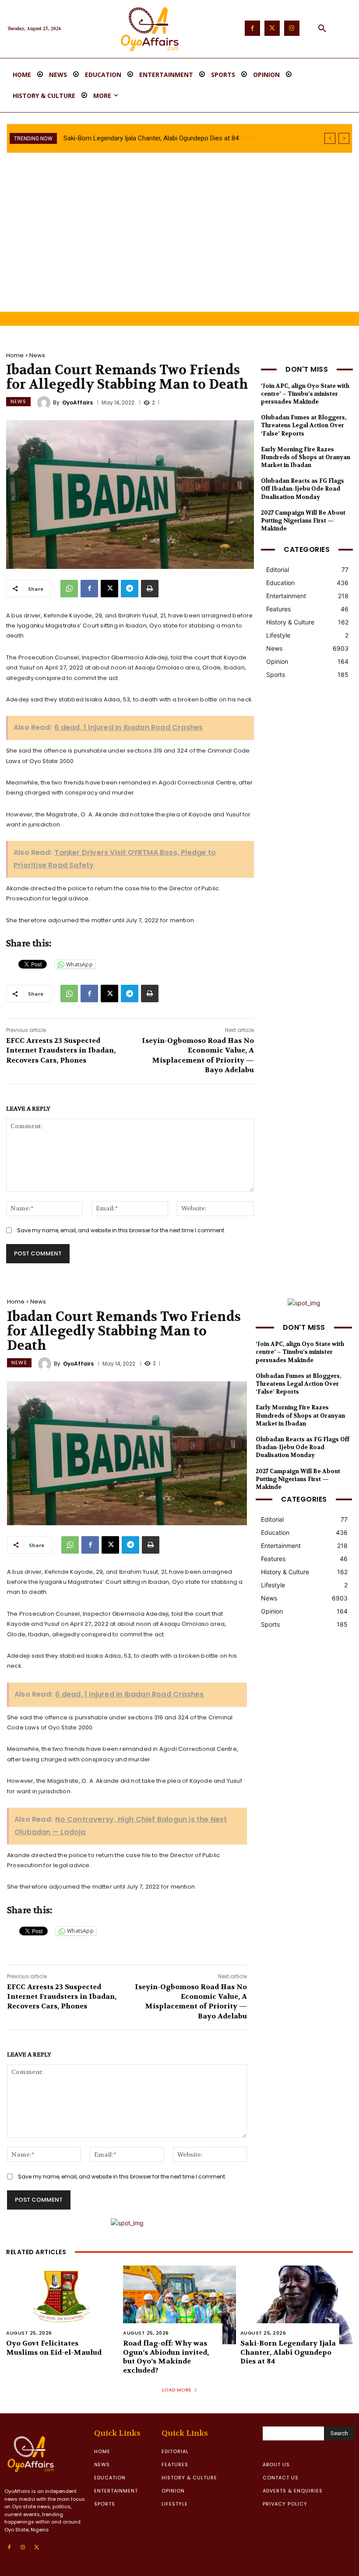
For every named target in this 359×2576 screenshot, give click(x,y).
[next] (344, 138)
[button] (322, 29)
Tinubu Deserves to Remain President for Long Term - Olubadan (155, 138)
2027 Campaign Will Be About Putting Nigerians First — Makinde (303, 521)
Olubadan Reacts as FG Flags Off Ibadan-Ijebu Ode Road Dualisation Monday (303, 489)
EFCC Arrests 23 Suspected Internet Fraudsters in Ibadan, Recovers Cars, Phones (61, 1050)
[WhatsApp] (69, 589)
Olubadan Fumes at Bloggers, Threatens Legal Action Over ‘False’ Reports (304, 425)
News (37, 355)
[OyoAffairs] (45, 403)
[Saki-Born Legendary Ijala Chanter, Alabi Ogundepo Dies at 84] (297, 2305)
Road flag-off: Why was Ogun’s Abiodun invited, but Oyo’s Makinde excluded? (166, 2357)
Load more (177, 2390)
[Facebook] (252, 28)
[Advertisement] (179, 246)
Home (15, 355)
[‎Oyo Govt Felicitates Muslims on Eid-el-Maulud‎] (62, 2305)
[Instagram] (292, 28)
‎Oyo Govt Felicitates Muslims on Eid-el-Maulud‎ (54, 2348)
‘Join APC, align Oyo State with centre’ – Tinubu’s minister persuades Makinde (305, 394)
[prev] (330, 138)
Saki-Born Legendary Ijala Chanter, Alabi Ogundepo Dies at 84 (288, 2352)
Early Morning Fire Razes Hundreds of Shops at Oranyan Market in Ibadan (306, 457)
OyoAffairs (77, 403)
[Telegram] (130, 589)
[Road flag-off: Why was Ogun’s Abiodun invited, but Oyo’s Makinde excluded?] (179, 2305)
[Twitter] (272, 28)
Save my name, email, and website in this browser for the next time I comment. (121, 1230)
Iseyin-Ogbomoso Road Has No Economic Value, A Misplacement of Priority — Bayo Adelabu (198, 1055)
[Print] (150, 589)
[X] (109, 589)
